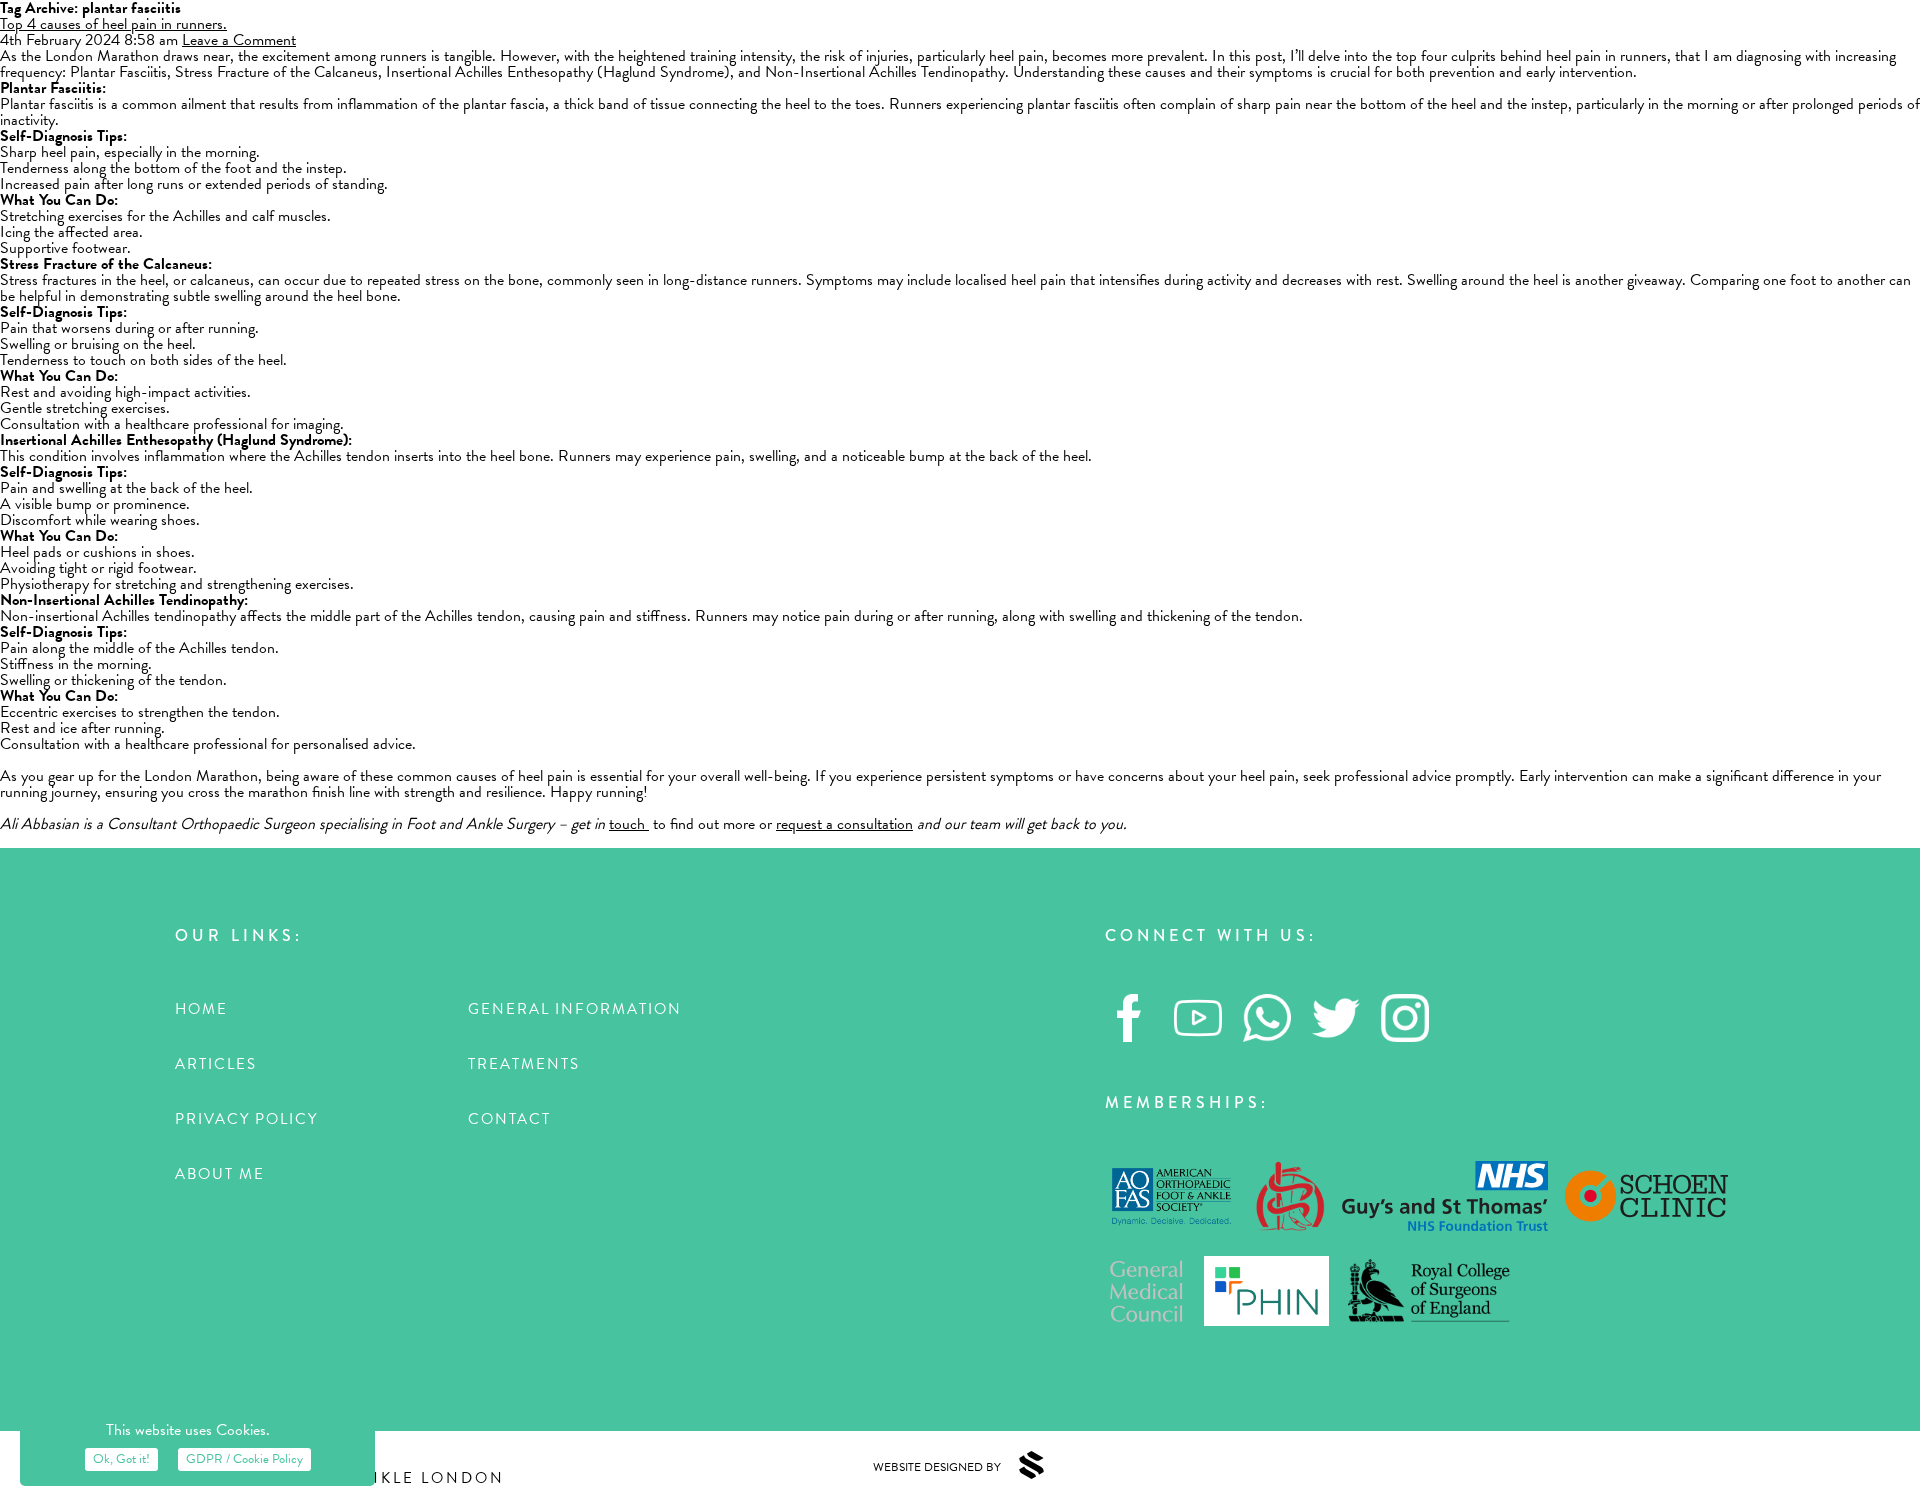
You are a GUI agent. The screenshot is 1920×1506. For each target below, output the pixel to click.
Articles (216, 1064)
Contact (509, 1119)
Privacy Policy (246, 1119)
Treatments (524, 1064)
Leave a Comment (239, 40)
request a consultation (844, 824)
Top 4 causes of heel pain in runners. (113, 24)
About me (220, 1174)
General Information (575, 1009)
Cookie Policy (244, 1459)
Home (201, 1009)
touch (629, 824)
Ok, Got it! (121, 1459)
